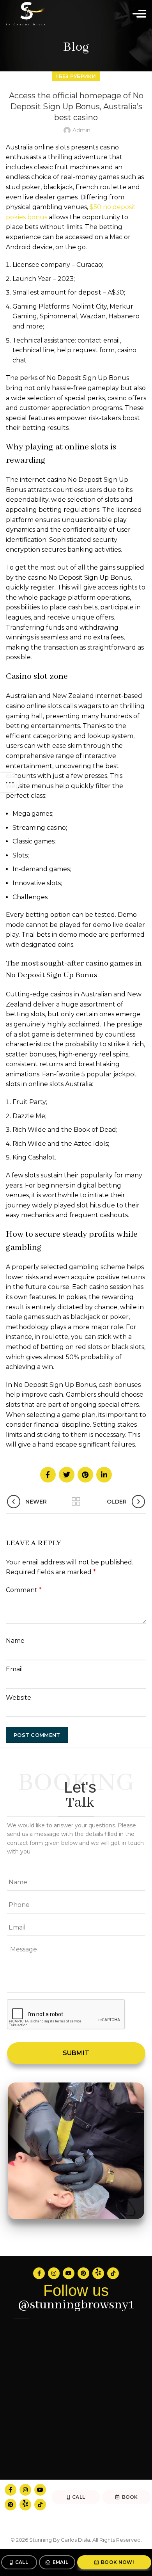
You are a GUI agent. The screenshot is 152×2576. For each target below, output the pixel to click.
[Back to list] (76, 1502)
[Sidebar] (10, 783)
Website (19, 1698)
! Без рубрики (76, 76)
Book (130, 2497)
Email (61, 2562)
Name (15, 1641)
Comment (24, 1590)
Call (22, 2562)
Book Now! (117, 2562)
